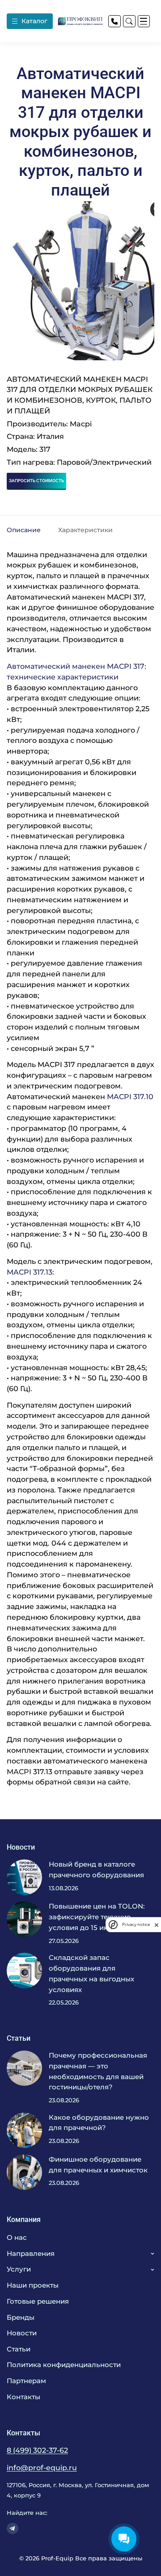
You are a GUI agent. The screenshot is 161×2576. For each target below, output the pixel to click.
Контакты (23, 2397)
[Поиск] (129, 21)
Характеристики (85, 530)
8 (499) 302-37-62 (37, 2450)
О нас (17, 2238)
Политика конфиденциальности (64, 2365)
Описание (24, 530)
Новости (22, 2333)
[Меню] (144, 21)
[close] (157, 1924)
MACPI (19, 1772)
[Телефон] (114, 21)
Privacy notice (136, 1924)
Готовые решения (38, 2301)
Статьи (19, 2349)
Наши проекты (33, 2285)
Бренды (21, 2318)
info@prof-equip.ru (42, 2468)
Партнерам (26, 2381)
